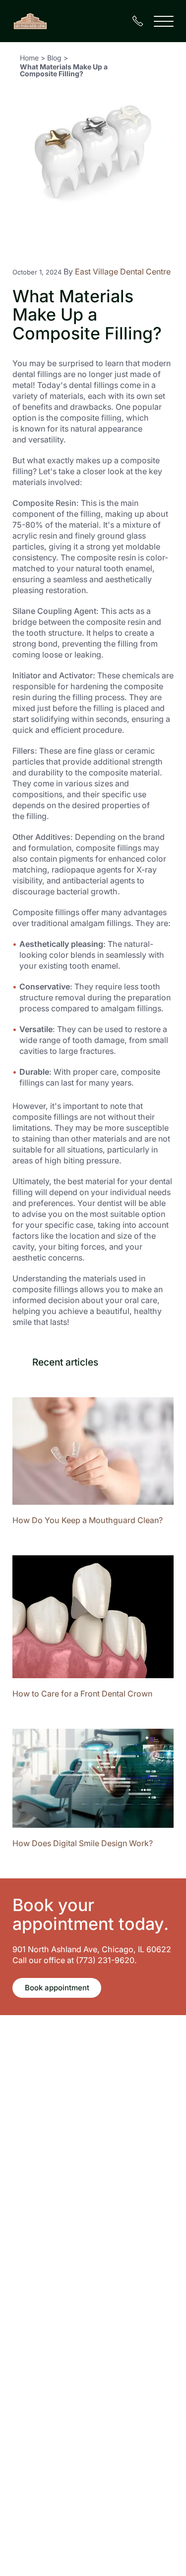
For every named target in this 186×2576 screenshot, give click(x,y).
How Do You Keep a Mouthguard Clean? (88, 1520)
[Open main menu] (164, 21)
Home (29, 58)
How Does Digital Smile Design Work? (83, 1843)
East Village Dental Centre (123, 272)
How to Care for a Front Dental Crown (82, 1694)
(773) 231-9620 (105, 1960)
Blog (54, 58)
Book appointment (57, 1988)
